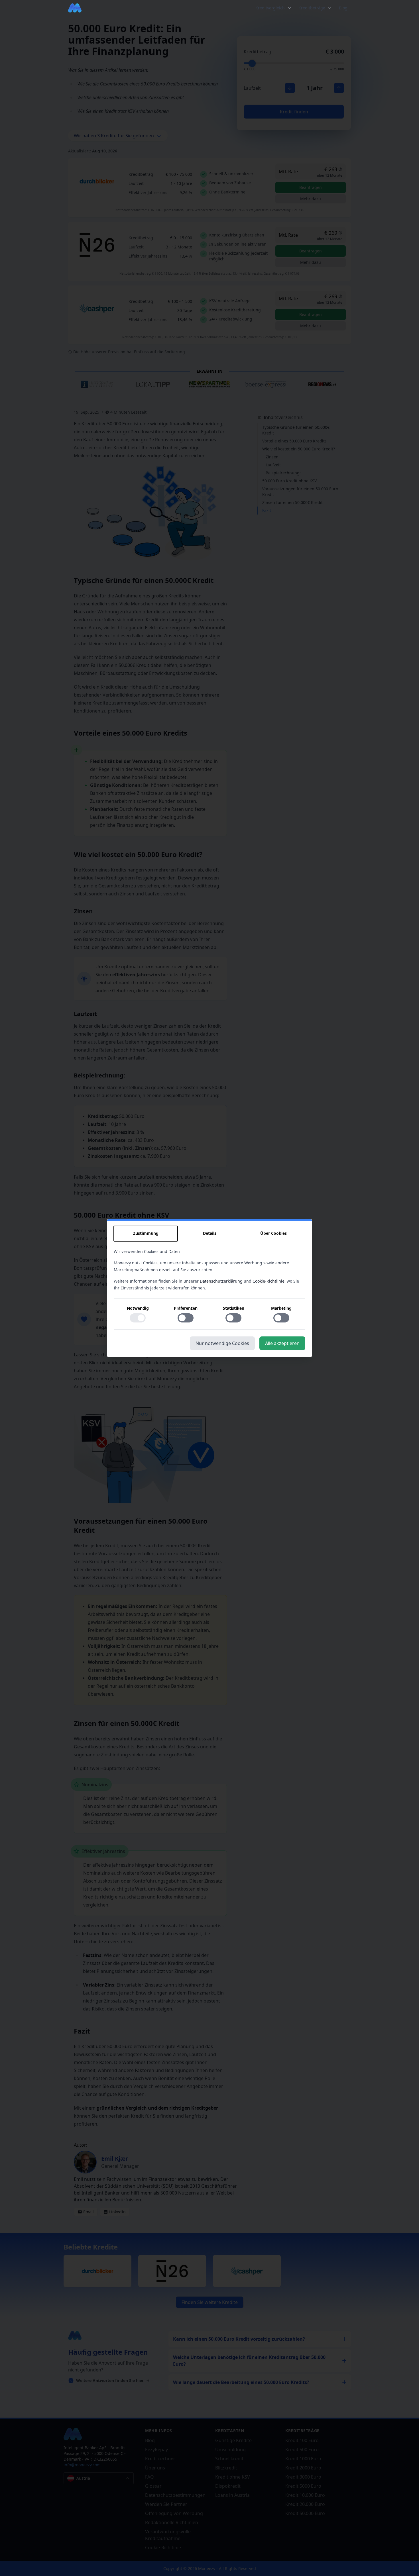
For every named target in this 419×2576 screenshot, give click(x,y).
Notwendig (138, 1308)
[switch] (138, 1318)
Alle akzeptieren (282, 1343)
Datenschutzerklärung (221, 1281)
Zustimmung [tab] (146, 1233)
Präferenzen (186, 1308)
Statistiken (234, 1308)
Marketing (281, 1308)
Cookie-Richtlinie (269, 1281)
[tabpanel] (209, 1289)
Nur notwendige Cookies (222, 1343)
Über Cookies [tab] (273, 1233)
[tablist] (209, 1234)
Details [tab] (210, 1233)
